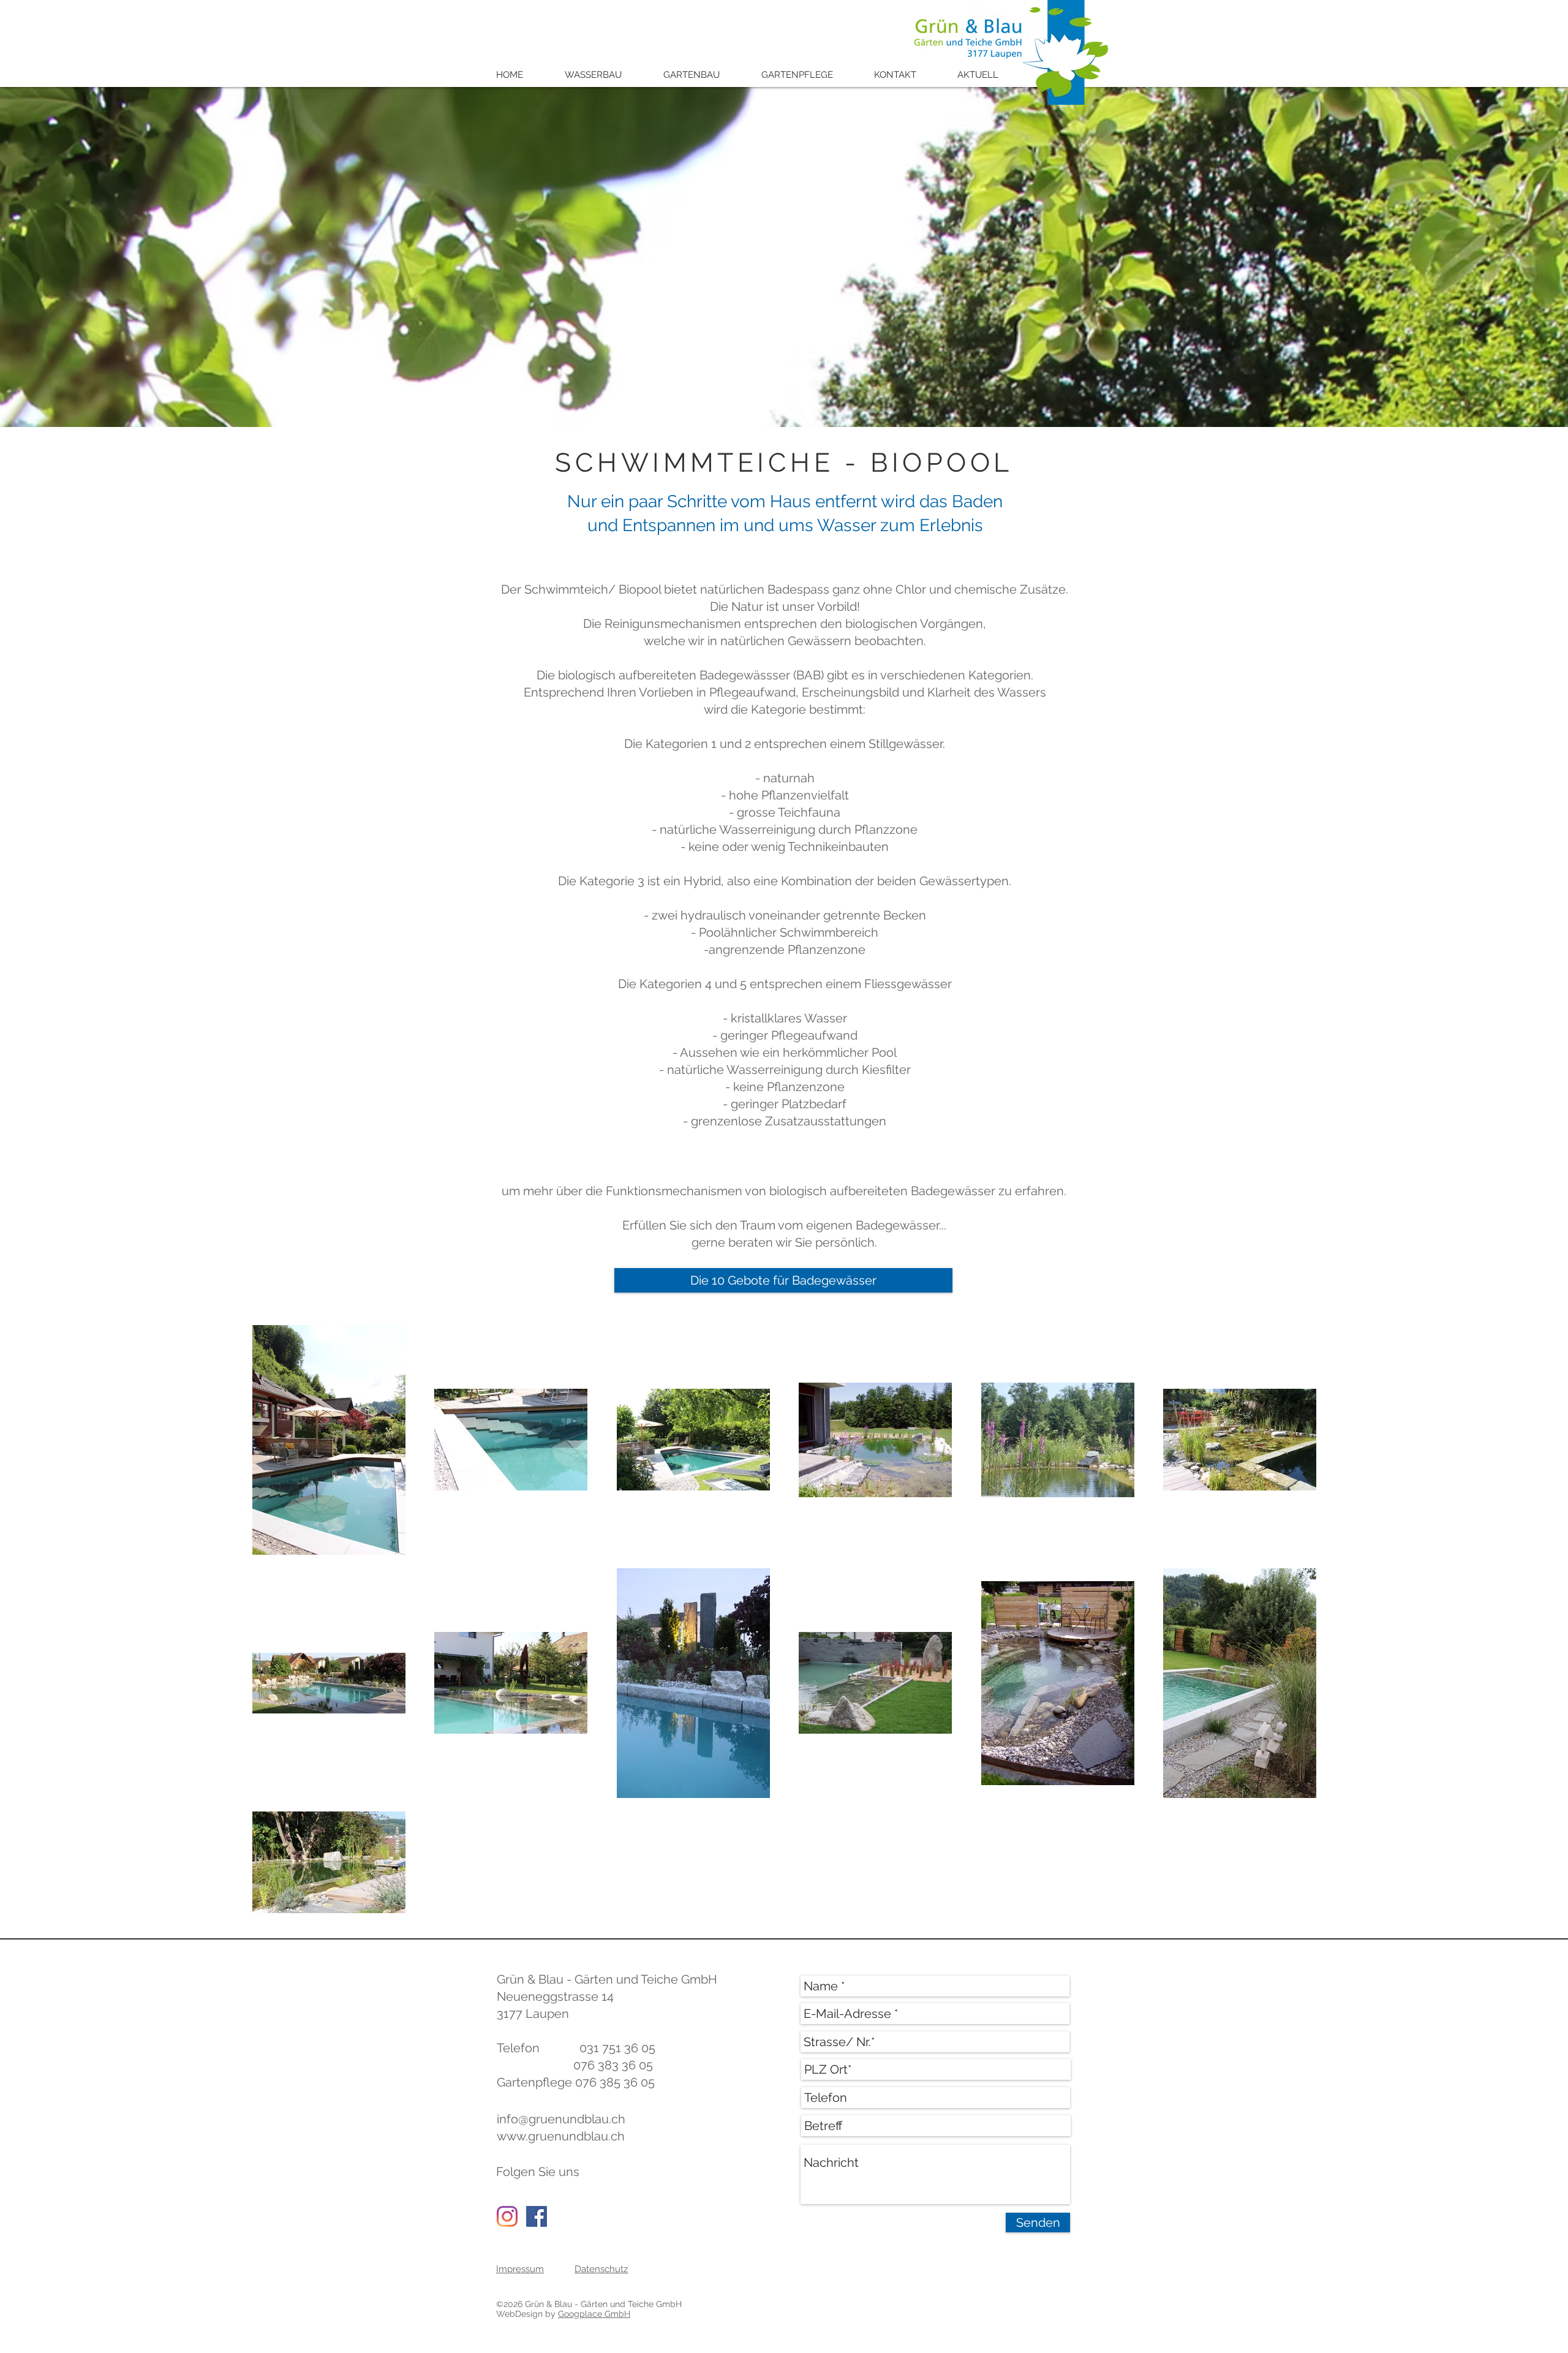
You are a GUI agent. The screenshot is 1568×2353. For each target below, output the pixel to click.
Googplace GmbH (594, 2314)
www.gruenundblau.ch (561, 2136)
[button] (602, 75)
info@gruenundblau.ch (561, 2119)
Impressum (520, 2269)
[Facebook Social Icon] (537, 2216)
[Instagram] (507, 2216)
